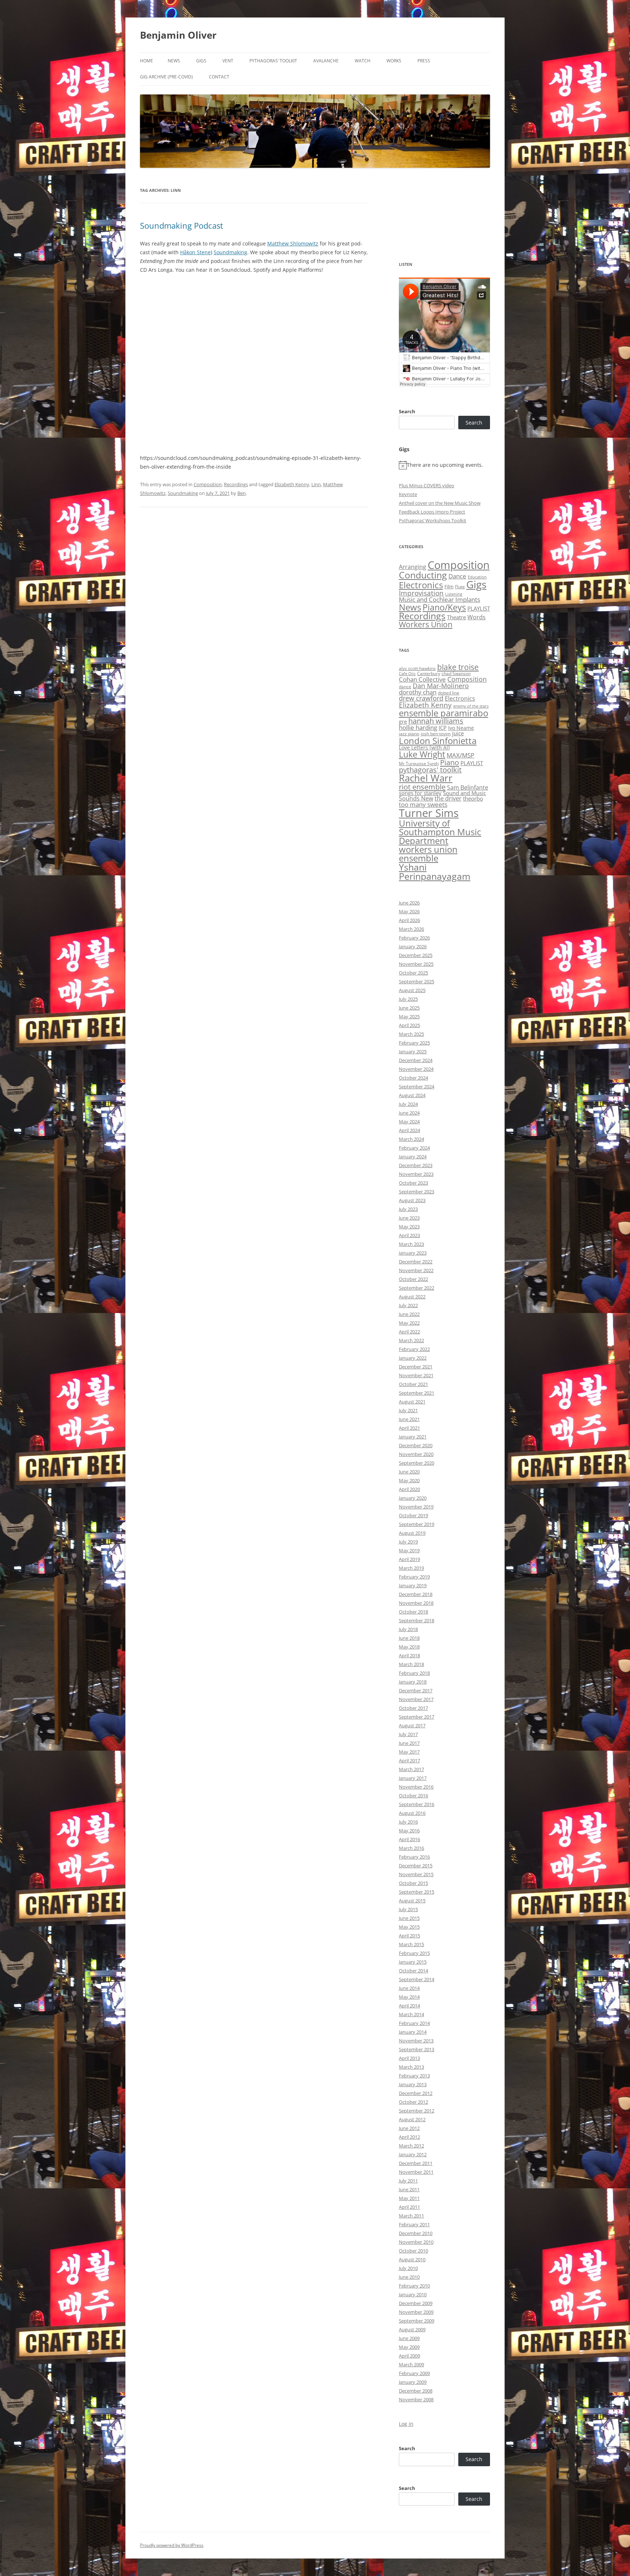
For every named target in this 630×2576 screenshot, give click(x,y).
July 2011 (408, 2181)
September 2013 (417, 2049)
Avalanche (326, 61)
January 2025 (413, 1051)
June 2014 (409, 1988)
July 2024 (408, 1104)
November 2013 (416, 2041)
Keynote (408, 494)
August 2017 (412, 1725)
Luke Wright (422, 754)
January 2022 (413, 1358)
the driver (448, 798)
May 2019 (409, 1550)
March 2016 (411, 1848)
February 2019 (414, 1577)
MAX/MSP (460, 755)
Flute (460, 587)
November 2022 (416, 1270)
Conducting (423, 575)
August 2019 (412, 1533)
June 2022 (409, 1314)
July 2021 (408, 1410)
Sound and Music (464, 793)
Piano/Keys (444, 607)
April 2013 (409, 2058)
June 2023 (409, 1218)
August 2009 (412, 2329)
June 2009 (409, 2338)
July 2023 (408, 1209)
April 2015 (409, 1936)
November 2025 (416, 964)
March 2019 (411, 1568)
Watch (363, 61)
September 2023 (417, 1192)
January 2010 (413, 2294)
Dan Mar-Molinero (441, 686)
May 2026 (409, 911)
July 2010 (408, 2268)
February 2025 (414, 1043)
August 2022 (412, 1297)
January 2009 (413, 2382)
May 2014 (409, 1997)
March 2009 (411, 2364)
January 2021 (413, 1437)
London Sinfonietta (438, 741)
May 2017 (409, 1752)
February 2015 (414, 1953)
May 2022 (409, 1323)
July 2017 (408, 1734)
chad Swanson (456, 673)
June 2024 (409, 1113)
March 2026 (411, 929)
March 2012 (411, 2146)
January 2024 (413, 1157)
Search (407, 411)
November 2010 (416, 2242)
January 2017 (413, 1778)
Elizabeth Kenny (292, 484)
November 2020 (416, 1454)
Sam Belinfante (468, 787)
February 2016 (414, 1857)
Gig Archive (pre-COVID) (166, 77)
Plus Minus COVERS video (427, 485)
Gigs (201, 61)
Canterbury (429, 673)
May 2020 (409, 1480)
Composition (208, 484)
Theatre (456, 617)
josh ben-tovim (436, 734)
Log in (406, 2424)
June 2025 (409, 1008)
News (174, 61)
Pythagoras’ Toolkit (273, 61)
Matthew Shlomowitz (293, 243)
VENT (228, 61)
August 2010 (412, 2259)
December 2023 (416, 1165)
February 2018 (414, 1673)
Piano (450, 762)
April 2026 (409, 920)
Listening (454, 594)
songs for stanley (420, 793)
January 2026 (413, 946)
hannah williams (436, 721)
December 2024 (416, 1060)
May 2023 (409, 1227)
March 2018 (411, 1664)
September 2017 (417, 1717)
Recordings (236, 484)
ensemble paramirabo (444, 713)
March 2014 (411, 2014)
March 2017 (411, 1769)
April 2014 (409, 2006)
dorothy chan (418, 692)
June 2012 (409, 2128)
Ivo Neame (461, 728)
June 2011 (409, 2189)
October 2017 (413, 1708)
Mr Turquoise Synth (419, 764)
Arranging (413, 567)
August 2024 (412, 1095)
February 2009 (414, 2373)
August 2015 (412, 1901)
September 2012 (417, 2111)
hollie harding (418, 727)
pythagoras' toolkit (430, 770)
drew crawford (421, 698)
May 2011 (409, 2198)
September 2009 (417, 2321)
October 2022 (413, 1279)
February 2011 (414, 2224)
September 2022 (417, 1288)
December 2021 (416, 1367)
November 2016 (416, 1787)
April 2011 (409, 2207)
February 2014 (414, 2023)
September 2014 (417, 1979)
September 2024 (417, 1086)
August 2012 (412, 2119)
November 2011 (416, 2172)
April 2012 (409, 2137)
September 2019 (417, 1524)
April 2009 (409, 2356)
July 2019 (408, 1542)
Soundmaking (230, 252)
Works (394, 61)
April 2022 (409, 1332)
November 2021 (416, 1375)
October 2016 (413, 1796)
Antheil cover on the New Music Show (440, 503)
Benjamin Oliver (178, 35)
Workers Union (426, 624)
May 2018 (409, 1647)
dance (405, 687)
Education (477, 577)
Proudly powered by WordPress (172, 2545)
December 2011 (416, 2163)
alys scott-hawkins (417, 668)
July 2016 (408, 1822)
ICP (443, 728)
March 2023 (411, 1244)
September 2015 (417, 1892)
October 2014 (413, 1971)
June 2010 (409, 2277)
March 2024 (411, 1139)
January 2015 (413, 1962)
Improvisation (421, 593)
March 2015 (411, 1944)
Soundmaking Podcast (182, 225)
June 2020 (409, 1472)
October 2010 (413, 2251)
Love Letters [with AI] (424, 748)
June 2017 (409, 1743)
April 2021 (409, 1428)
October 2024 (413, 1078)
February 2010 (414, 2286)
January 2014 (413, 2032)
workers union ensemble (428, 854)
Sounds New (416, 798)
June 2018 (409, 1638)
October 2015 (413, 1883)
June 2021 (409, 1419)
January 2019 (413, 1585)
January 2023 (413, 1253)
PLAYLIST (479, 608)
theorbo (473, 798)
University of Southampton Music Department (440, 832)
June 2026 (409, 903)
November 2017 (416, 1699)
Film (449, 586)
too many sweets (423, 804)
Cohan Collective (422, 679)
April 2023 (409, 1235)
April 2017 (409, 1760)
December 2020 (416, 1445)
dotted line (449, 693)
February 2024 (414, 1148)
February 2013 (414, 2076)
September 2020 (417, 1463)
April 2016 (409, 1839)
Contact (219, 77)
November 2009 (416, 2312)
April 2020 (409, 1489)
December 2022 (416, 1262)
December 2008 (416, 2391)
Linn (316, 484)
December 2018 (416, 1594)
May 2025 (409, 1016)
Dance (457, 576)
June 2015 (409, 1918)
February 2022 (414, 1349)
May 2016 (409, 1831)
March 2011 (411, 2216)
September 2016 (417, 1804)
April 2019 (409, 1559)
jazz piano (409, 734)
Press (424, 61)
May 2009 (409, 2347)
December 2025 (416, 955)
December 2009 (416, 2303)
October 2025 (413, 973)
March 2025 (411, 1034)
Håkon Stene (195, 252)
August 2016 (412, 1813)
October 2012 (413, 2102)
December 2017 (416, 1690)
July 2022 (408, 1305)
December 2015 (416, 1866)
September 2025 (417, 981)
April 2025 (409, 1025)
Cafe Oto (407, 674)
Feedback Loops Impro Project (432, 512)
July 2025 (408, 999)
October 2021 (413, 1384)
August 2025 (412, 990)
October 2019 (413, 1515)
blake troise (458, 667)
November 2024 (416, 1069)
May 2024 (409, 1122)
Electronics (421, 585)
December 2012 (416, 2093)
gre (403, 721)
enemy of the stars (471, 706)
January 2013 (413, 2084)
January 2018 (413, 1682)
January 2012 (413, 2154)
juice (458, 733)
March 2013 (411, 2067)
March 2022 (411, 1340)
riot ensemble (422, 787)
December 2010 (416, 2233)
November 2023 (416, 1174)
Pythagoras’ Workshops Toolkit (433, 520)
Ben (242, 493)
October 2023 (413, 1183)
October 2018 (413, 1612)
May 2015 (409, 1927)
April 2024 (409, 1130)
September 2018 (417, 1620)
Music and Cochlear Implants (440, 599)
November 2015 (416, 1874)
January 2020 (413, 1498)
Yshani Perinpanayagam (435, 871)
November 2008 (416, 2399)
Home (147, 61)
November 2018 (416, 1603)
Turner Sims (429, 813)
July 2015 (408, 1909)
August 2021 (412, 1402)
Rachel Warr (426, 778)
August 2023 (412, 1200)
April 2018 (409, 1655)
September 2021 (417, 1393)
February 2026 (414, 938)
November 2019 (416, 1507)
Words (477, 617)
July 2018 (408, 1629)
